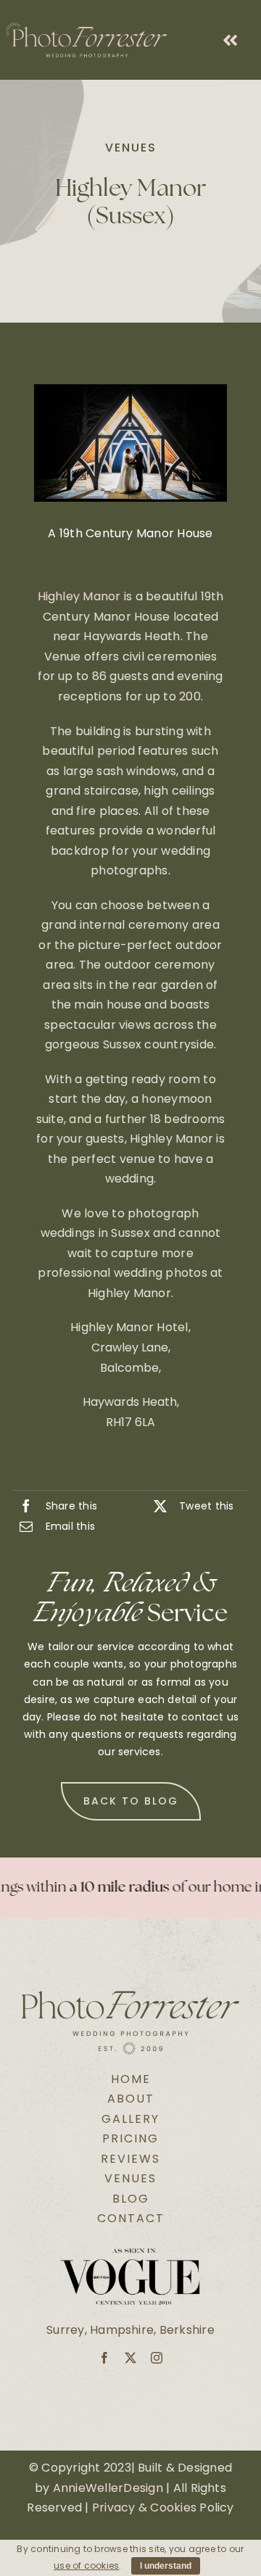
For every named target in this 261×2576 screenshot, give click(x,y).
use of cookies (86, 2565)
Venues (131, 148)
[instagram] (157, 2358)
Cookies (173, 2507)
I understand (166, 2566)
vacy (121, 2507)
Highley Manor (81, 596)
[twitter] (130, 2358)
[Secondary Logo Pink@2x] (86, 28)
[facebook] (104, 2358)
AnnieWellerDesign (108, 2488)
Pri (100, 2507)
